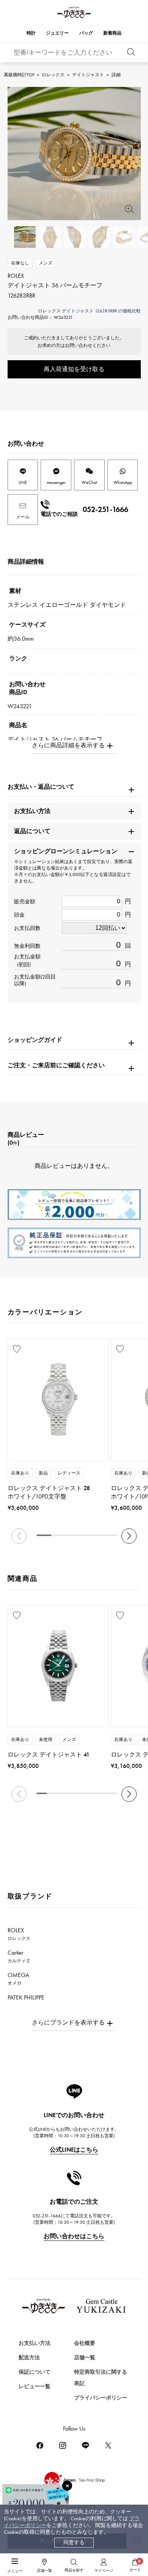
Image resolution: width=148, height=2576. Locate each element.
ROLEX (19, 1934)
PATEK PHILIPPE (30, 2001)
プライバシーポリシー (101, 2398)
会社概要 (85, 2343)
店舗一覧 (85, 2358)
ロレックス (53, 75)
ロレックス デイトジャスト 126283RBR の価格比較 (89, 311)
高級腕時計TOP (19, 75)
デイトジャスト (88, 75)
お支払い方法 (35, 2343)
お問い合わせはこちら (74, 2236)
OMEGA (18, 1979)
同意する (74, 2542)
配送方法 (29, 2358)
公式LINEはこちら (74, 2150)
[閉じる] (67, 2486)
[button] (129, 1536)
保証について (35, 2372)
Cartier (19, 1956)
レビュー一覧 (35, 2386)
